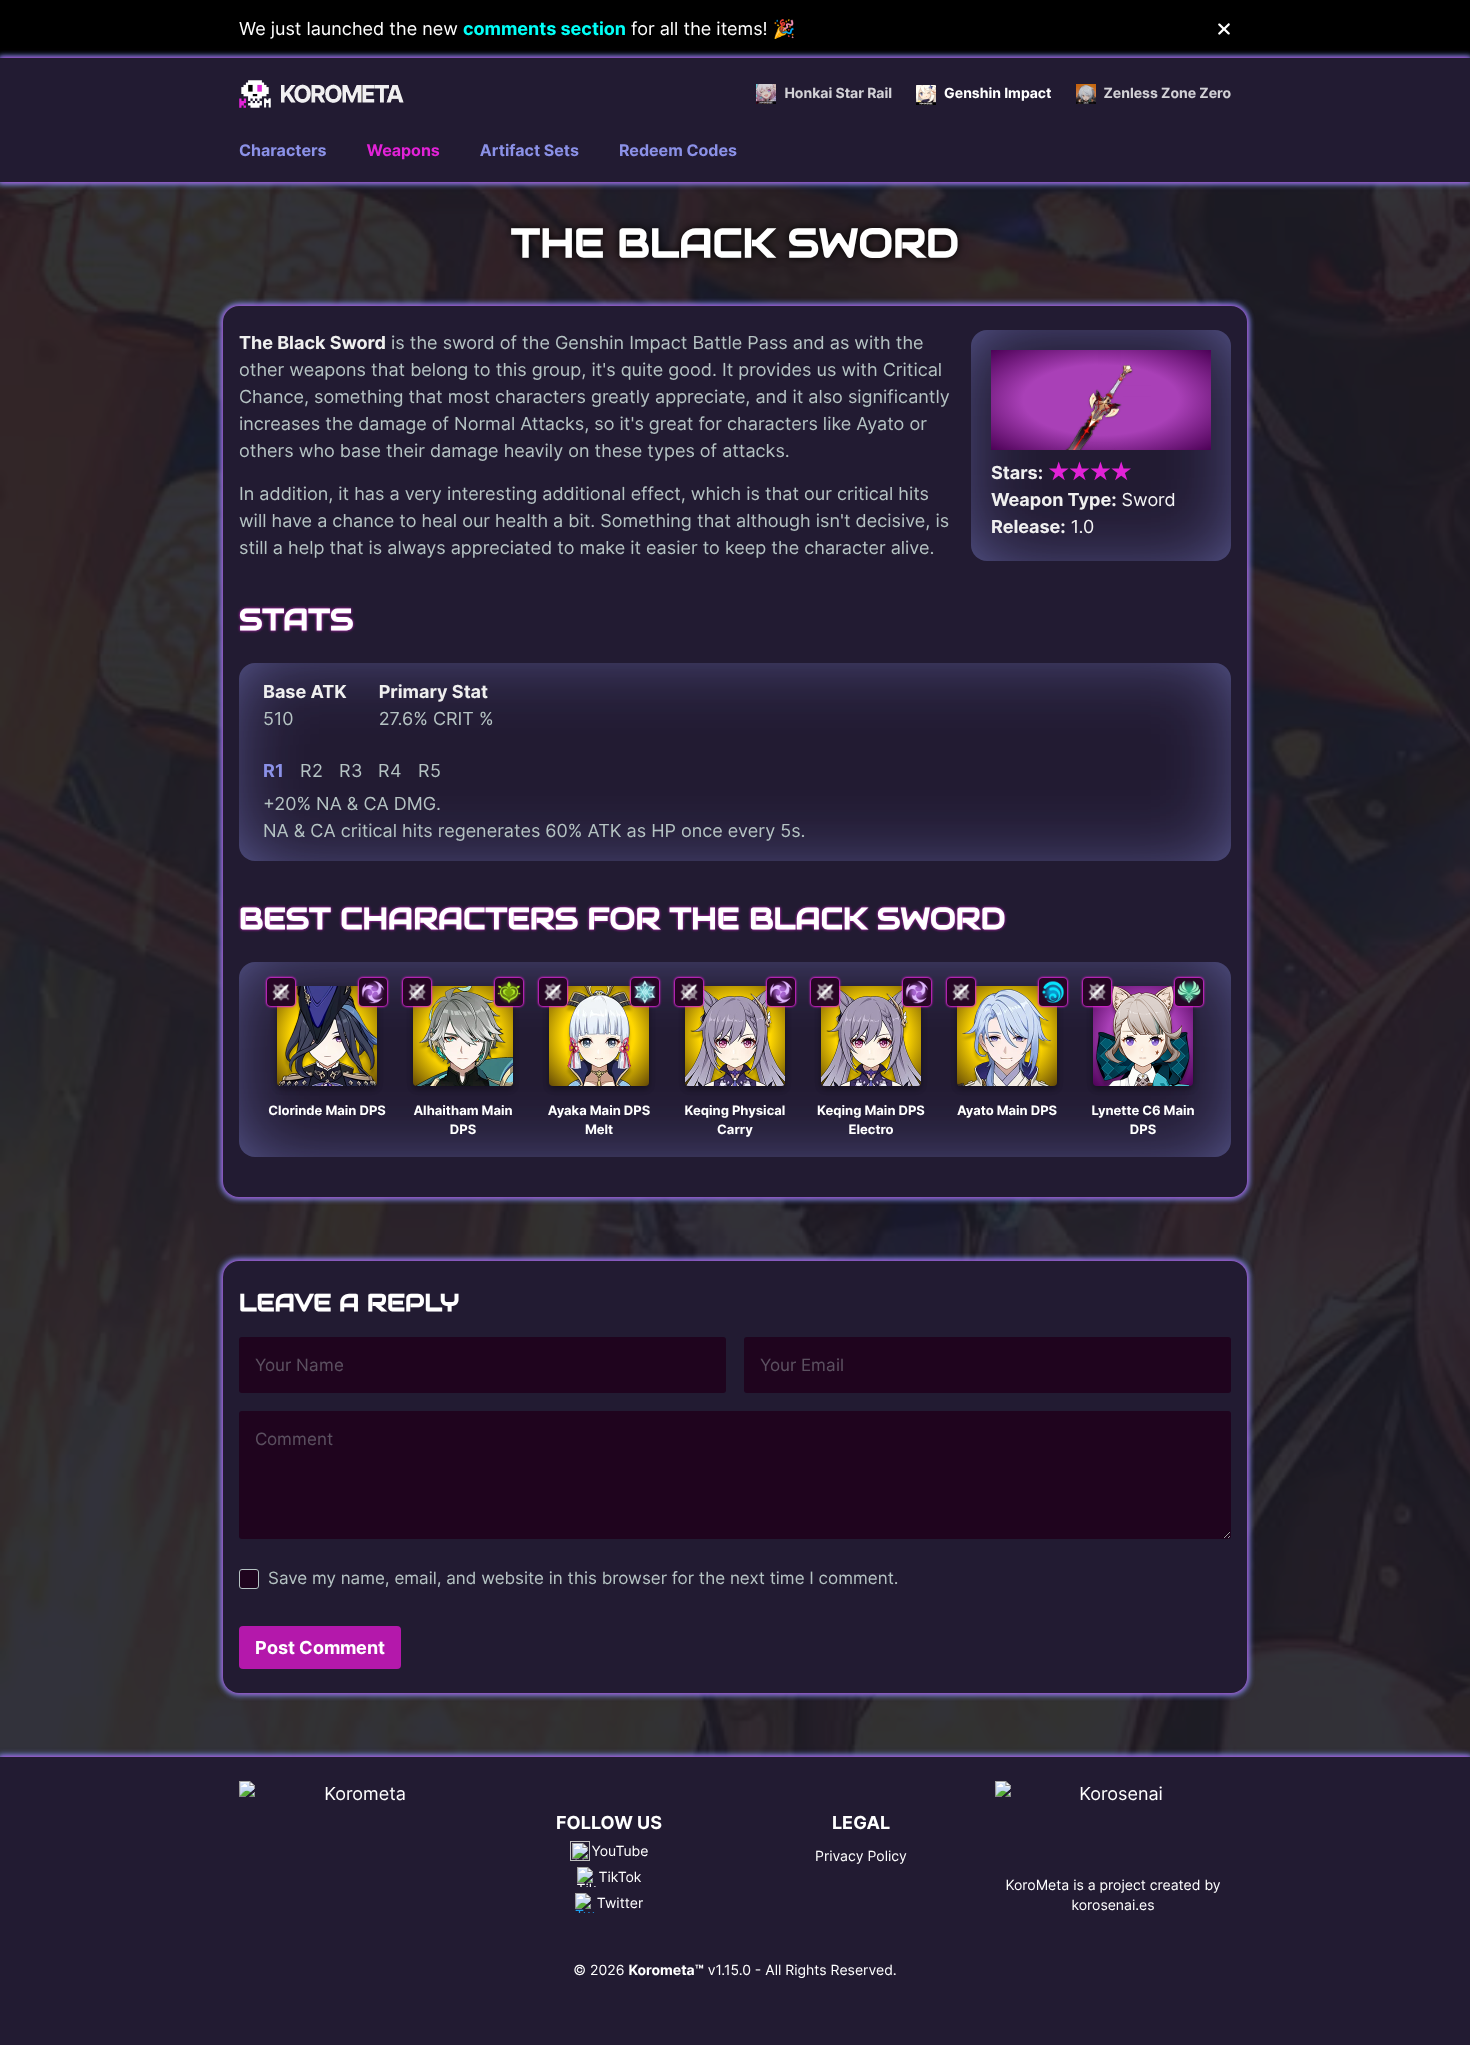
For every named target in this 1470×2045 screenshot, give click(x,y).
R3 (350, 770)
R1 (273, 770)
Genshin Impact (997, 93)
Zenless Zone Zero (1167, 93)
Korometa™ (665, 1970)
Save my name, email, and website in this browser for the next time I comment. (583, 1579)
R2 (311, 770)
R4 (390, 770)
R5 (429, 770)
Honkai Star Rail (838, 93)
